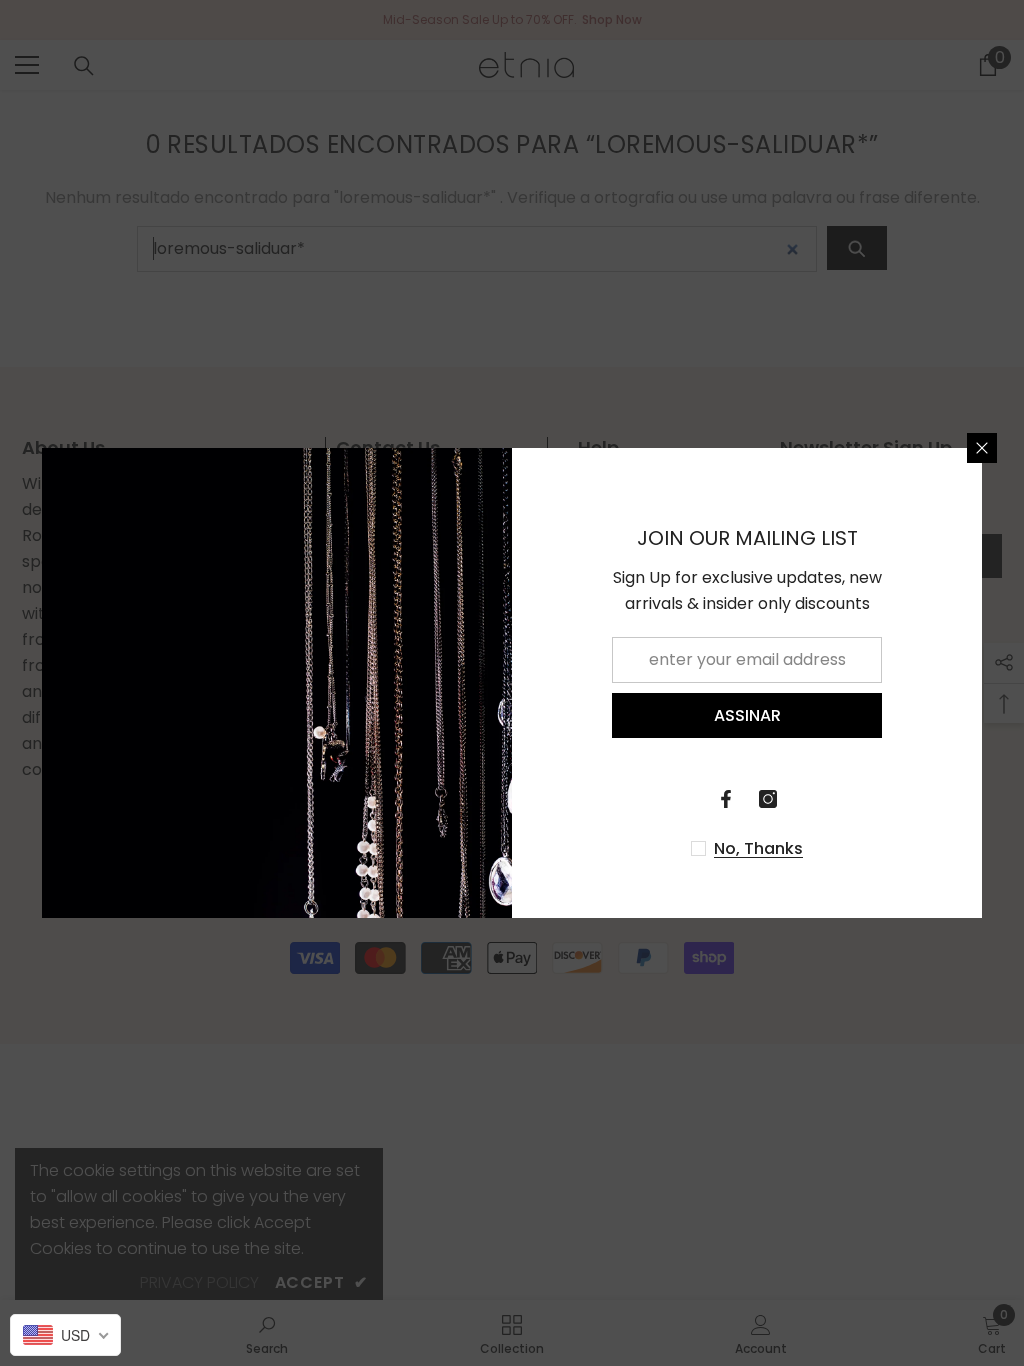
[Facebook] (726, 799)
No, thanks (758, 849)
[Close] (982, 448)
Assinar (747, 715)
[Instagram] (768, 799)
